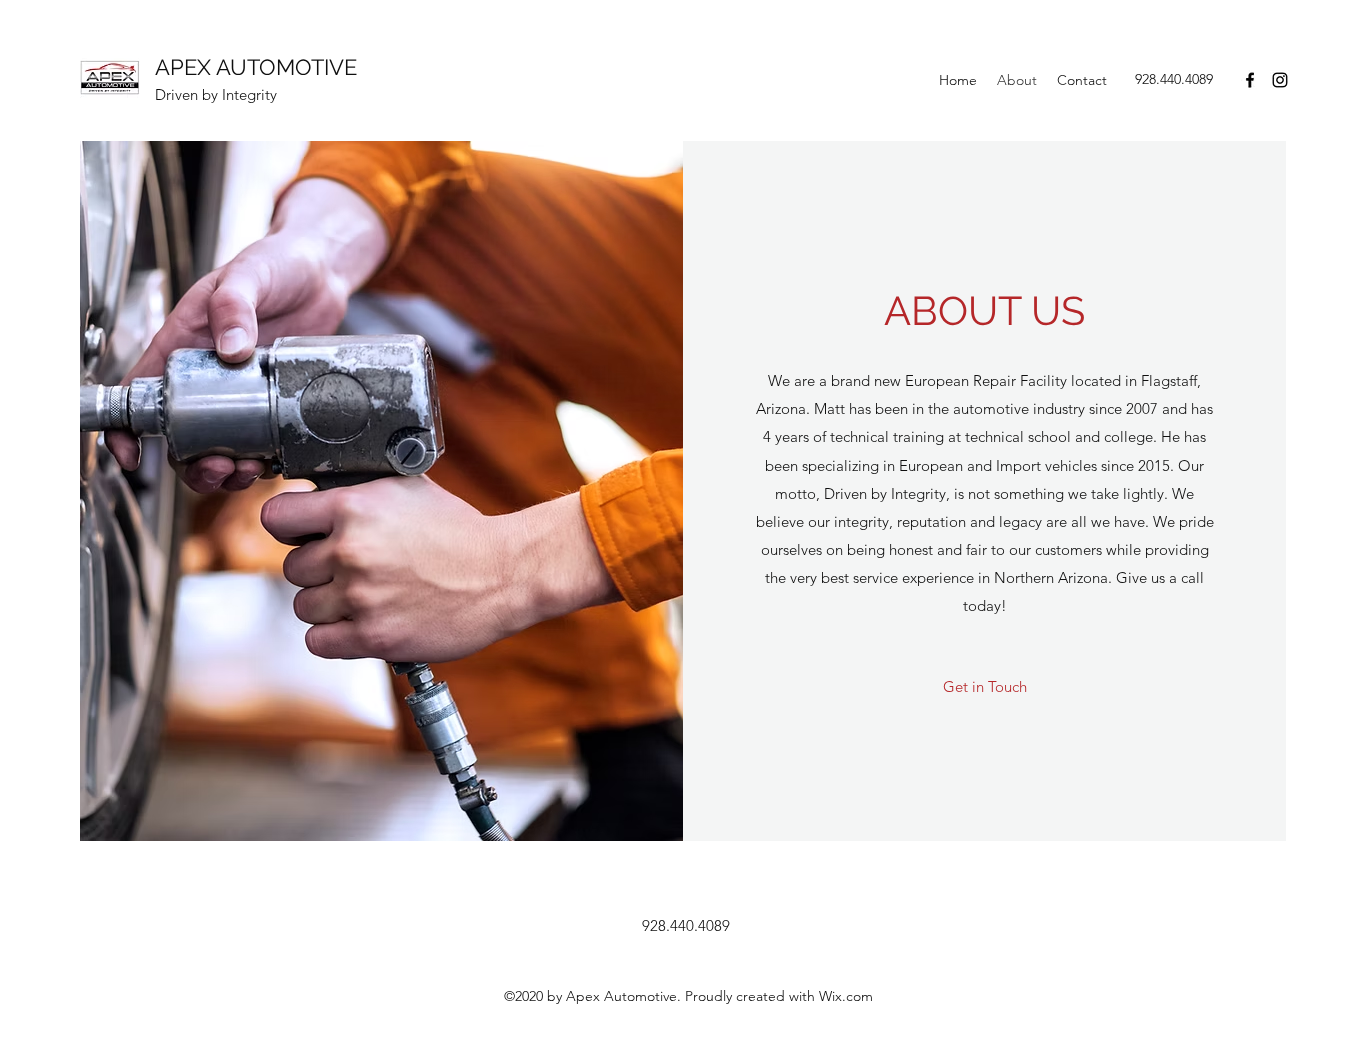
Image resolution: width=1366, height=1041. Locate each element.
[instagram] (1280, 80)
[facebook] (1250, 80)
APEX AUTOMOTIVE (256, 67)
